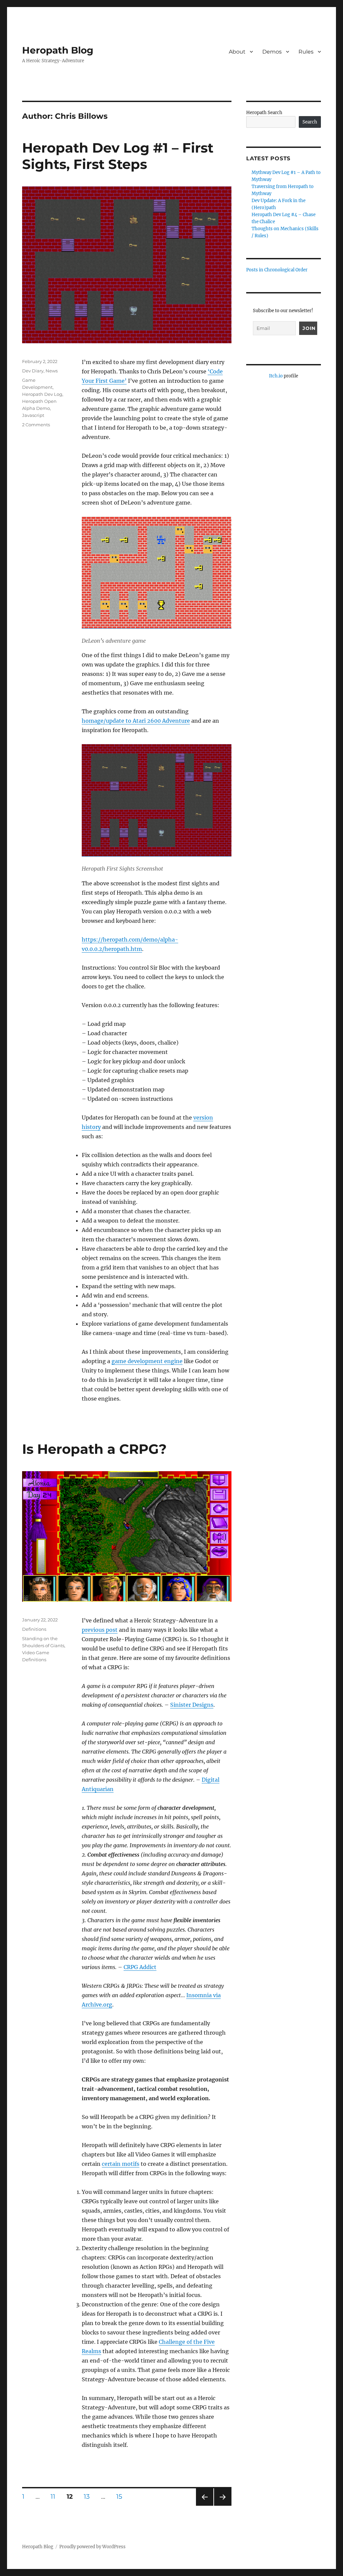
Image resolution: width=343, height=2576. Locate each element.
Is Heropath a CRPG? (94, 1449)
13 (89, 2496)
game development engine (147, 1361)
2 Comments (36, 425)
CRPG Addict (140, 1967)
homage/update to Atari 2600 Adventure (136, 721)
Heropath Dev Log (42, 394)
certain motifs (121, 2164)
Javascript (33, 415)
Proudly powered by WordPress (92, 2547)
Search (310, 122)
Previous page (204, 2506)
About (237, 52)
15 (122, 2496)
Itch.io (276, 376)
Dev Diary (33, 371)
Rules (306, 52)
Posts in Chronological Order (277, 270)
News (52, 371)
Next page (223, 2506)
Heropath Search (264, 113)
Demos (272, 52)
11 (55, 2496)
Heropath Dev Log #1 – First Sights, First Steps (118, 156)
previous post (100, 1630)
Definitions (34, 1629)
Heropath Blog (58, 50)
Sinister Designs (192, 1705)
